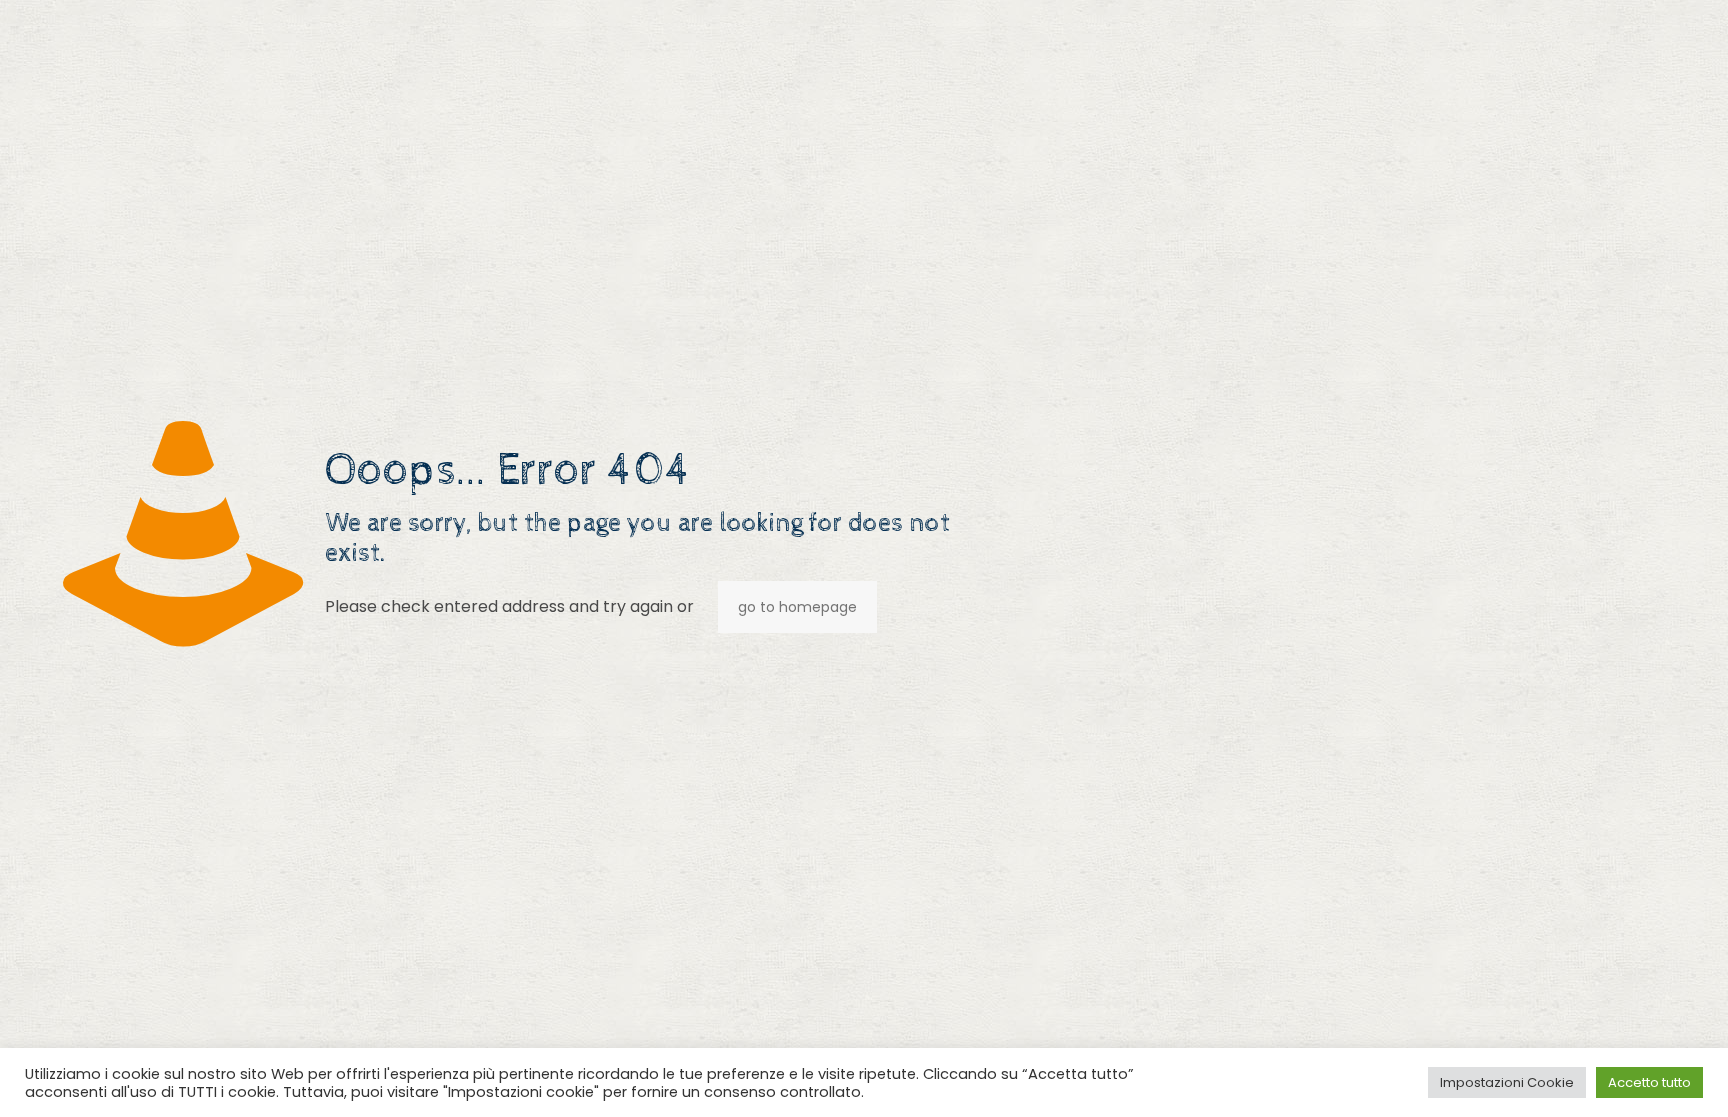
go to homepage (797, 607)
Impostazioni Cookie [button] (1507, 1082)
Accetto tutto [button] (1649, 1082)
